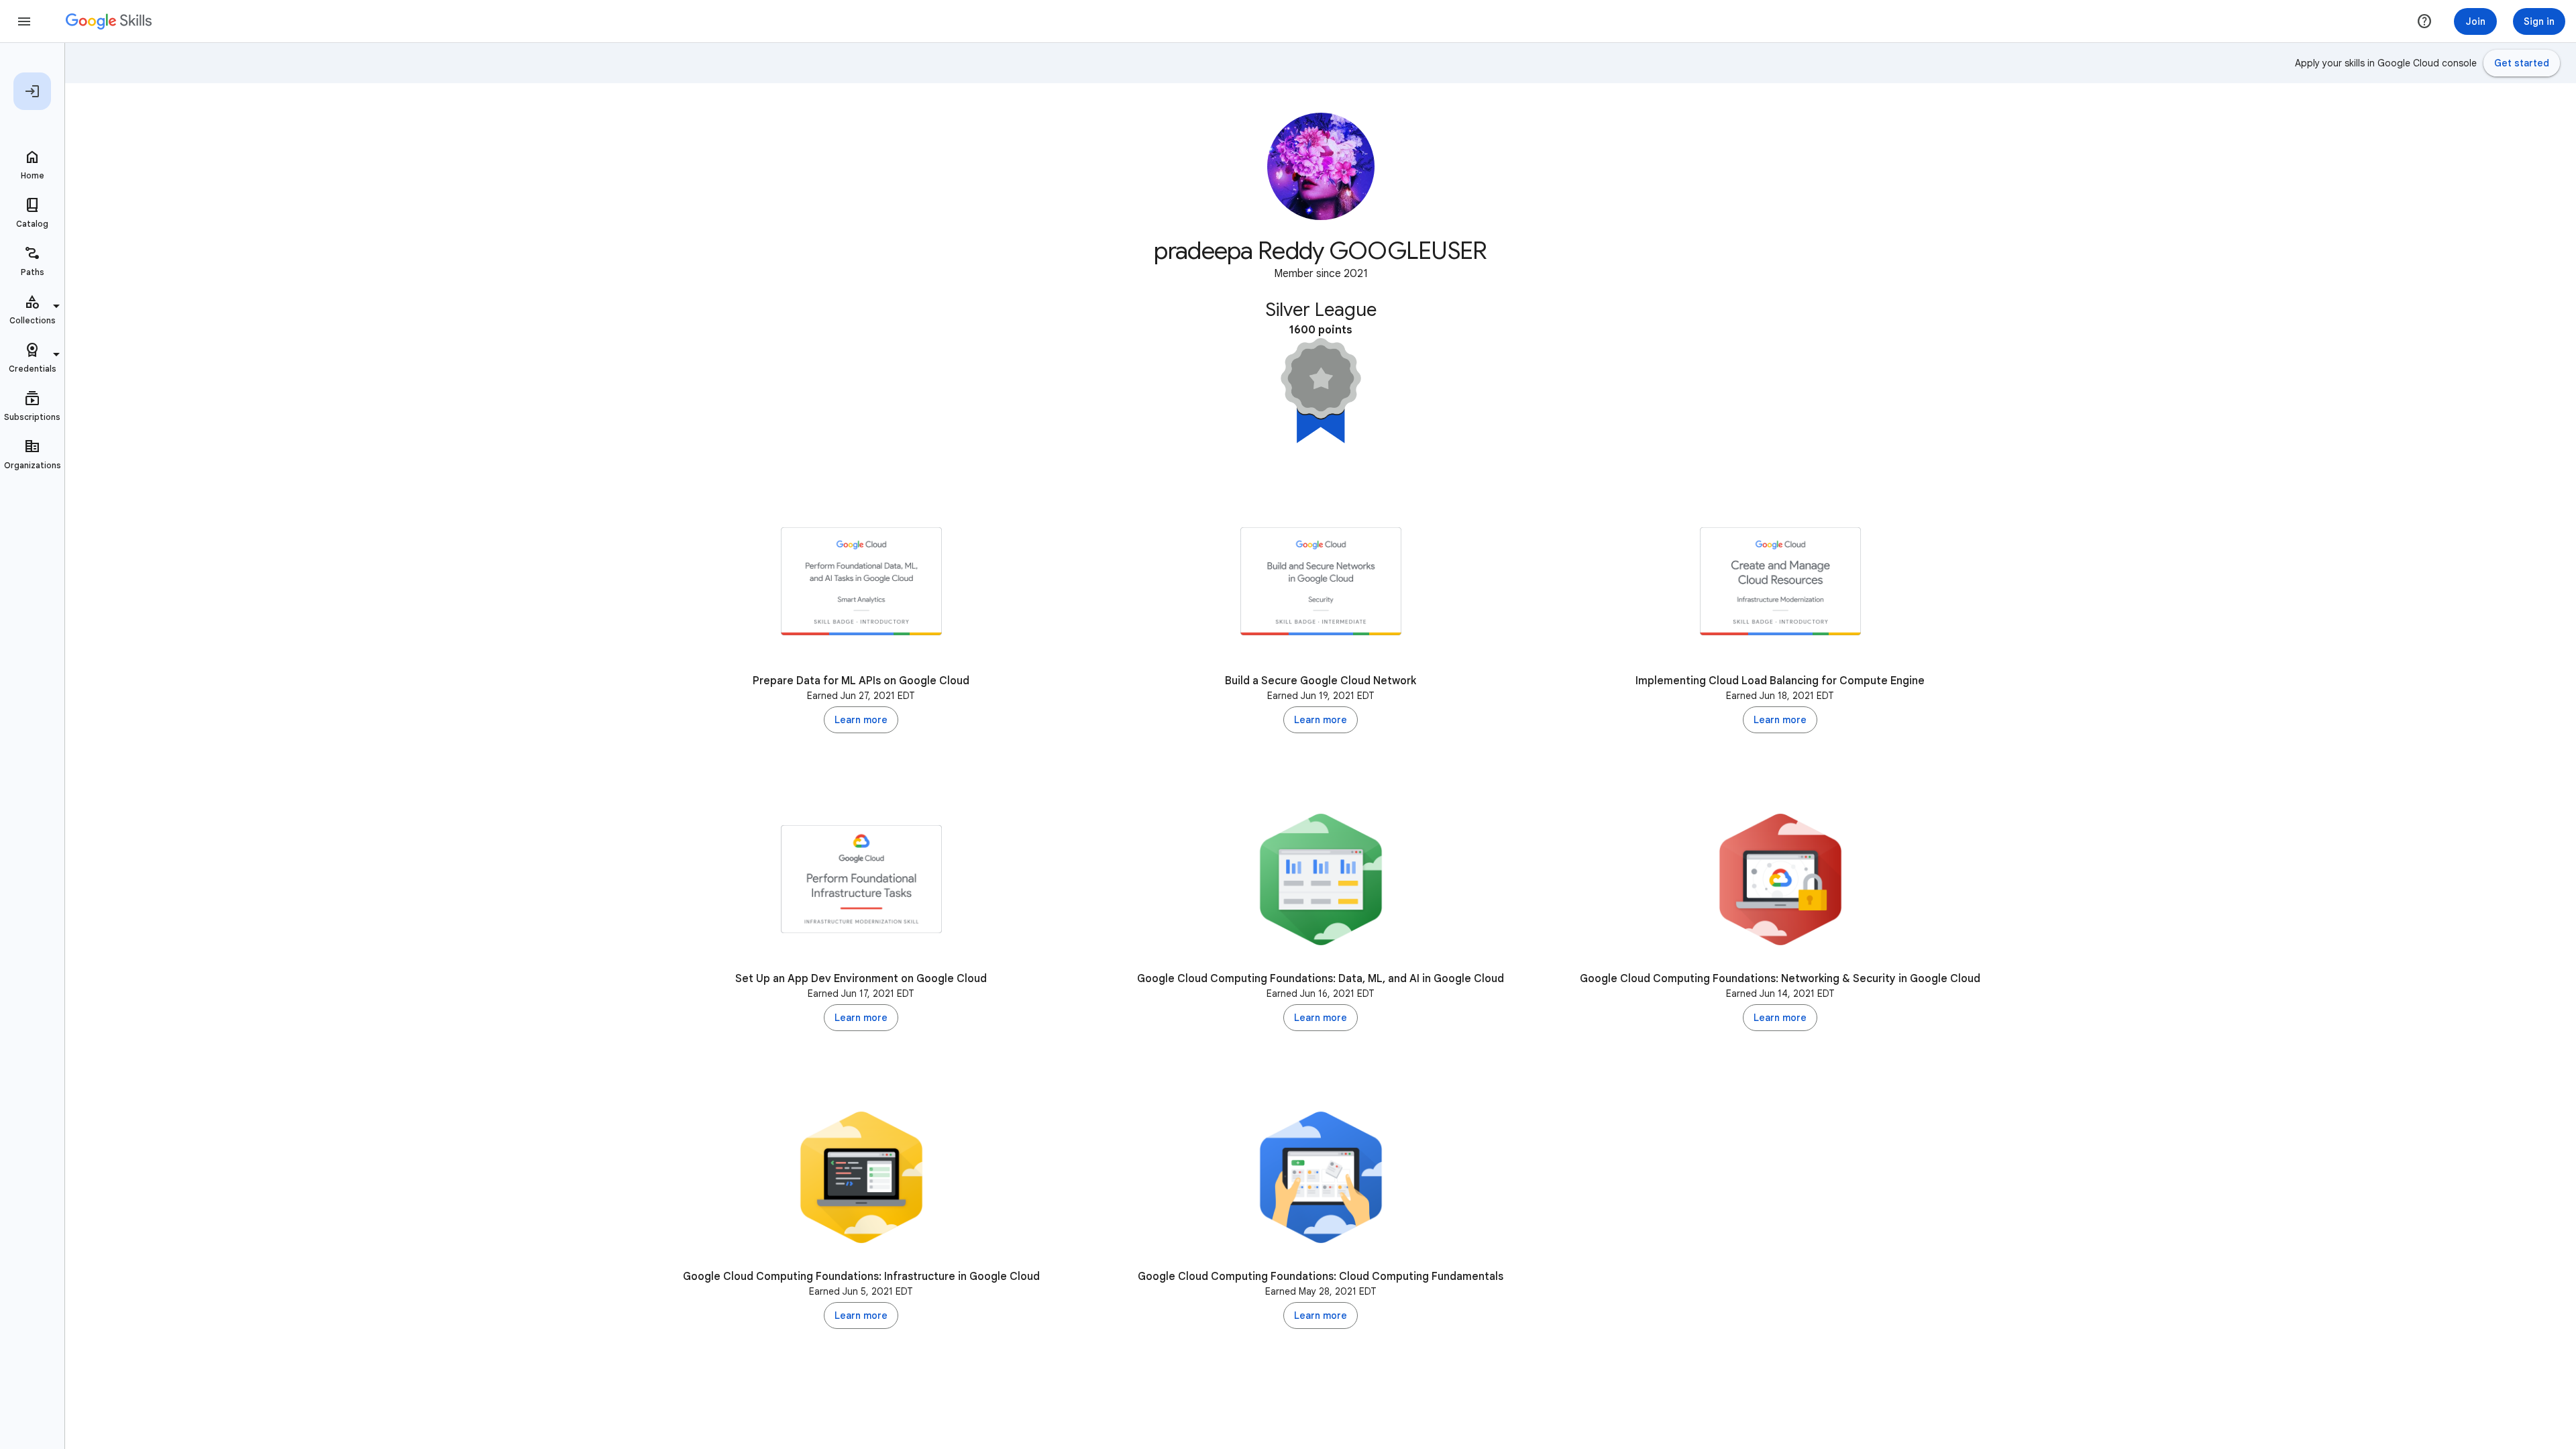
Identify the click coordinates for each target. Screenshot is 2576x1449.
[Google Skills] (109, 21)
